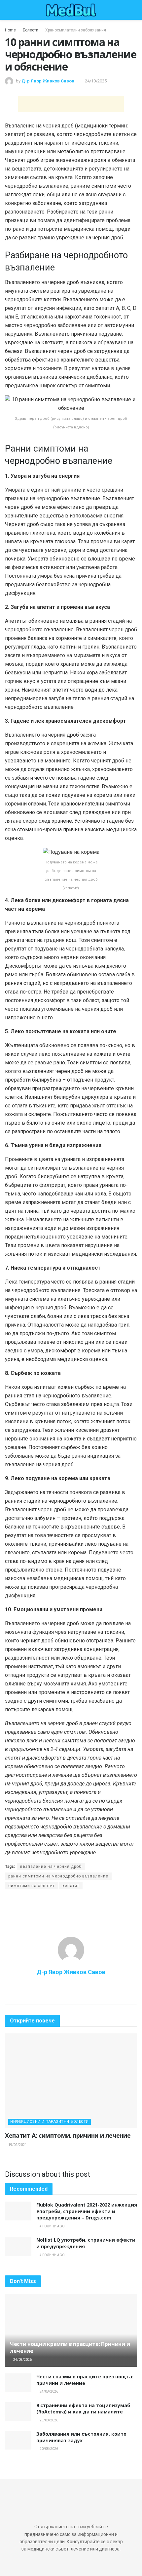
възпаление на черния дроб (51, 1867)
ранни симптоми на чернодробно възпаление (58, 1876)
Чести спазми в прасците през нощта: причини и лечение (85, 2380)
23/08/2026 (49, 2420)
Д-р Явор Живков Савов (48, 81)
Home (10, 30)
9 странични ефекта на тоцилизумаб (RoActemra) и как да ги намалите (83, 2409)
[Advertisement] (71, 104)
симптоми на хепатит (32, 1886)
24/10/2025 (96, 81)
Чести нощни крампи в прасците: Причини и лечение (70, 2347)
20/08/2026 (49, 2449)
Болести (31, 30)
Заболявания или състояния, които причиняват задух (81, 2437)
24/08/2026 (22, 2360)
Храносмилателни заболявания (76, 30)
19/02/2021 (17, 2145)
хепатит (71, 1886)
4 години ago (52, 2226)
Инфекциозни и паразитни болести (50, 2122)
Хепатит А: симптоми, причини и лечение (68, 2135)
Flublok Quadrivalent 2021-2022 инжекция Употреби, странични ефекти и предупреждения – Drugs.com (87, 2211)
